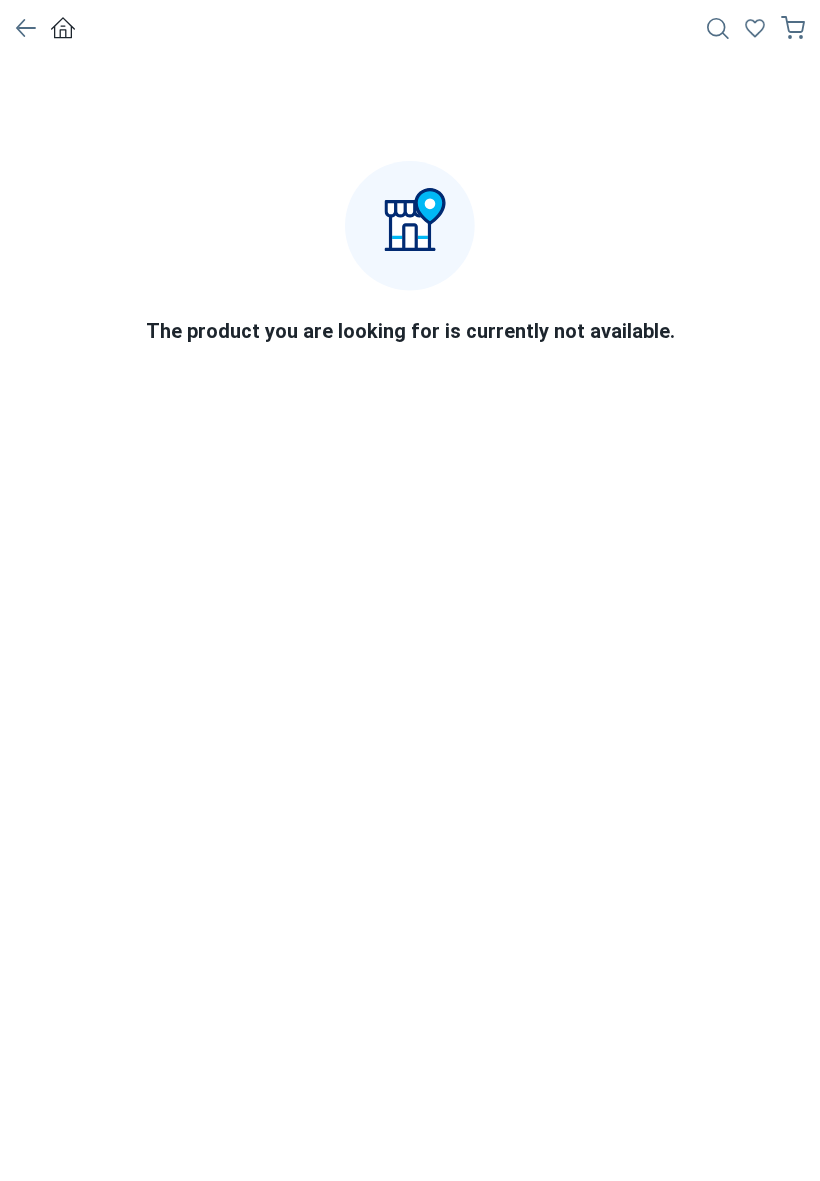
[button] (25, 28)
